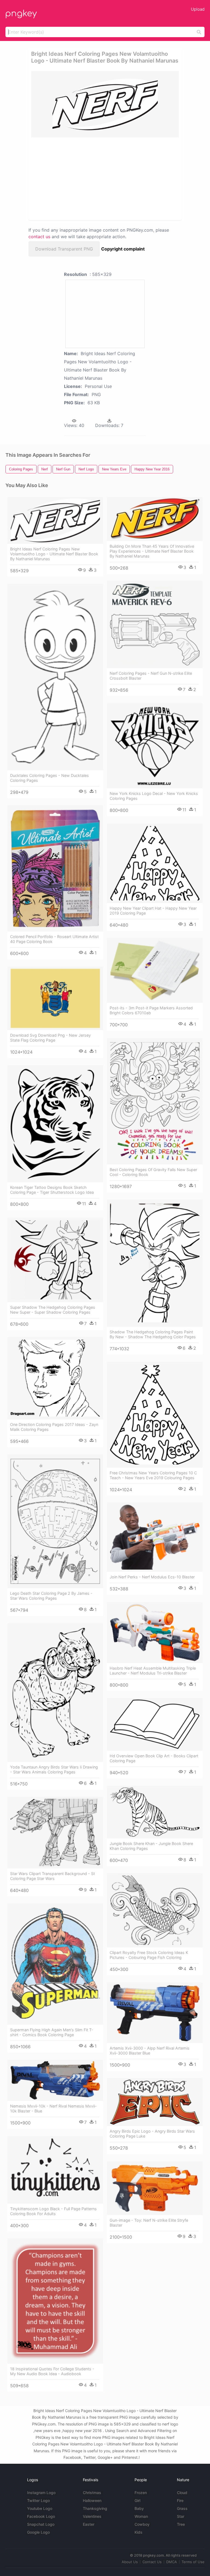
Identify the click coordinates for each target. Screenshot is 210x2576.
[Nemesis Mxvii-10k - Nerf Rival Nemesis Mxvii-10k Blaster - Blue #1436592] (55, 2080)
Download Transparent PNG (64, 249)
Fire (180, 2500)
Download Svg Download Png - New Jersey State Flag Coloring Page (50, 1038)
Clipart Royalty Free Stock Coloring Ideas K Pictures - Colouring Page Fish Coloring (149, 1955)
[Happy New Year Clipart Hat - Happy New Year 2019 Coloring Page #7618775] (155, 863)
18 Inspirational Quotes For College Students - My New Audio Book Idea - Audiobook (52, 2371)
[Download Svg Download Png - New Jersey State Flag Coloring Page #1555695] (55, 998)
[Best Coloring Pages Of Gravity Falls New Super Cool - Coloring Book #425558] (155, 1101)
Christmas (92, 2493)
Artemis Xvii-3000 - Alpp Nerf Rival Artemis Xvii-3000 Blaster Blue (150, 2051)
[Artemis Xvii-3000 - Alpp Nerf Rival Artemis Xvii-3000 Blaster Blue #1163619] (155, 2013)
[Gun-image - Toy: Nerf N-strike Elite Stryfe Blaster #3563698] (155, 2188)
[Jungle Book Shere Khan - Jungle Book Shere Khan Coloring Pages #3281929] (155, 1812)
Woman (141, 2516)
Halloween (92, 2500)
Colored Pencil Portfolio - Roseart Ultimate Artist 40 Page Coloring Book (54, 939)
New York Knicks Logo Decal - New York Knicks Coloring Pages (154, 796)
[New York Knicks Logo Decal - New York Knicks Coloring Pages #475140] (155, 746)
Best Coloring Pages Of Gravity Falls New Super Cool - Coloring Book (153, 1172)
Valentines (92, 2516)
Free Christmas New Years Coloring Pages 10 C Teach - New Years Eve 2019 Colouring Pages (153, 1475)
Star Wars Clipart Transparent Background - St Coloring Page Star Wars (52, 1876)
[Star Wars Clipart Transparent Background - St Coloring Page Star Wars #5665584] (55, 1833)
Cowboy (142, 2524)
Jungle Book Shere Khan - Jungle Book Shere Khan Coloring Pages (151, 1846)
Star (181, 2516)
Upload (198, 9)
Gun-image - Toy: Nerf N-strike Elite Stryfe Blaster (149, 2223)
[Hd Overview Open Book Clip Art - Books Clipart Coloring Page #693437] (155, 1724)
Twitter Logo (38, 2500)
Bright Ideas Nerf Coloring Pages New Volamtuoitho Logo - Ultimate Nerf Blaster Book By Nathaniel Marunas (54, 554)
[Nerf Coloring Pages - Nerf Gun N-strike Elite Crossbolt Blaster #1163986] (155, 624)
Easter (89, 2524)
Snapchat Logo (41, 2524)
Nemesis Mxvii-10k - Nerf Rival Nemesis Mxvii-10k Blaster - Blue (53, 2108)
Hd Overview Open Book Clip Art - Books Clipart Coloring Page (154, 1758)
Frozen (141, 2493)
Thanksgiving (95, 2508)
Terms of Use (193, 2562)
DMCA (172, 2562)
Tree (181, 2524)
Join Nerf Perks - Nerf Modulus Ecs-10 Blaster (152, 1577)
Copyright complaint (123, 249)
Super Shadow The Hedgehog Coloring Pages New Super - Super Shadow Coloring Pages (53, 1310)
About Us (130, 2562)
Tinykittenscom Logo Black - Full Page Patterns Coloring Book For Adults (53, 2211)
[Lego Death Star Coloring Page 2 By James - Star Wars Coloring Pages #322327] (55, 1521)
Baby (139, 2508)
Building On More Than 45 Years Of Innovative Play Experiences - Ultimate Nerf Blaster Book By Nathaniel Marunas (152, 551)
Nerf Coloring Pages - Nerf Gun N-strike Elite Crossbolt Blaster (151, 676)
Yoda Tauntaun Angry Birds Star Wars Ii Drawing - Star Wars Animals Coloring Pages (54, 1769)
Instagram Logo (41, 2493)
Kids (138, 2532)
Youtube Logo (40, 2508)
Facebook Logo (41, 2516)
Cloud (182, 2493)
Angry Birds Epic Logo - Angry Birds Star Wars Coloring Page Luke (152, 2134)
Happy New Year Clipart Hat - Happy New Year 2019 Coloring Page (153, 911)
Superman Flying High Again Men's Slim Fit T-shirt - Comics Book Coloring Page (52, 2032)
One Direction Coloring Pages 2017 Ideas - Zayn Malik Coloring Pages (54, 1427)
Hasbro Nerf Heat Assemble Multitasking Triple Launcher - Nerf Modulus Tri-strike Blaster (153, 1671)
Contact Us (152, 2562)
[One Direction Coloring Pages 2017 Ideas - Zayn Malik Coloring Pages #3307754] (55, 1378)
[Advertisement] (80, 178)
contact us (39, 237)
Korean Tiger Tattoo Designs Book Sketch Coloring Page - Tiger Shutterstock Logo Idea (52, 1190)
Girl (137, 2500)
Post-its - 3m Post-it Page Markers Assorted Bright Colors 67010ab (151, 1010)
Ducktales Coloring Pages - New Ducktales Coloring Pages (49, 778)
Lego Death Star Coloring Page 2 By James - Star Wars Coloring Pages (51, 1596)
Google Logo (38, 2532)
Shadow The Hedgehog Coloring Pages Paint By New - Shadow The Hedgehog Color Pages (153, 1334)
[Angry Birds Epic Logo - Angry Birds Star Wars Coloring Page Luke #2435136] (155, 2102)
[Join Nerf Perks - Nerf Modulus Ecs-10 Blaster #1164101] (155, 1537)
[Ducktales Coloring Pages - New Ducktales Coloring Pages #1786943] (55, 677)
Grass (182, 2508)
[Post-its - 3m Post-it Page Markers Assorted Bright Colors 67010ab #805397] (155, 970)
